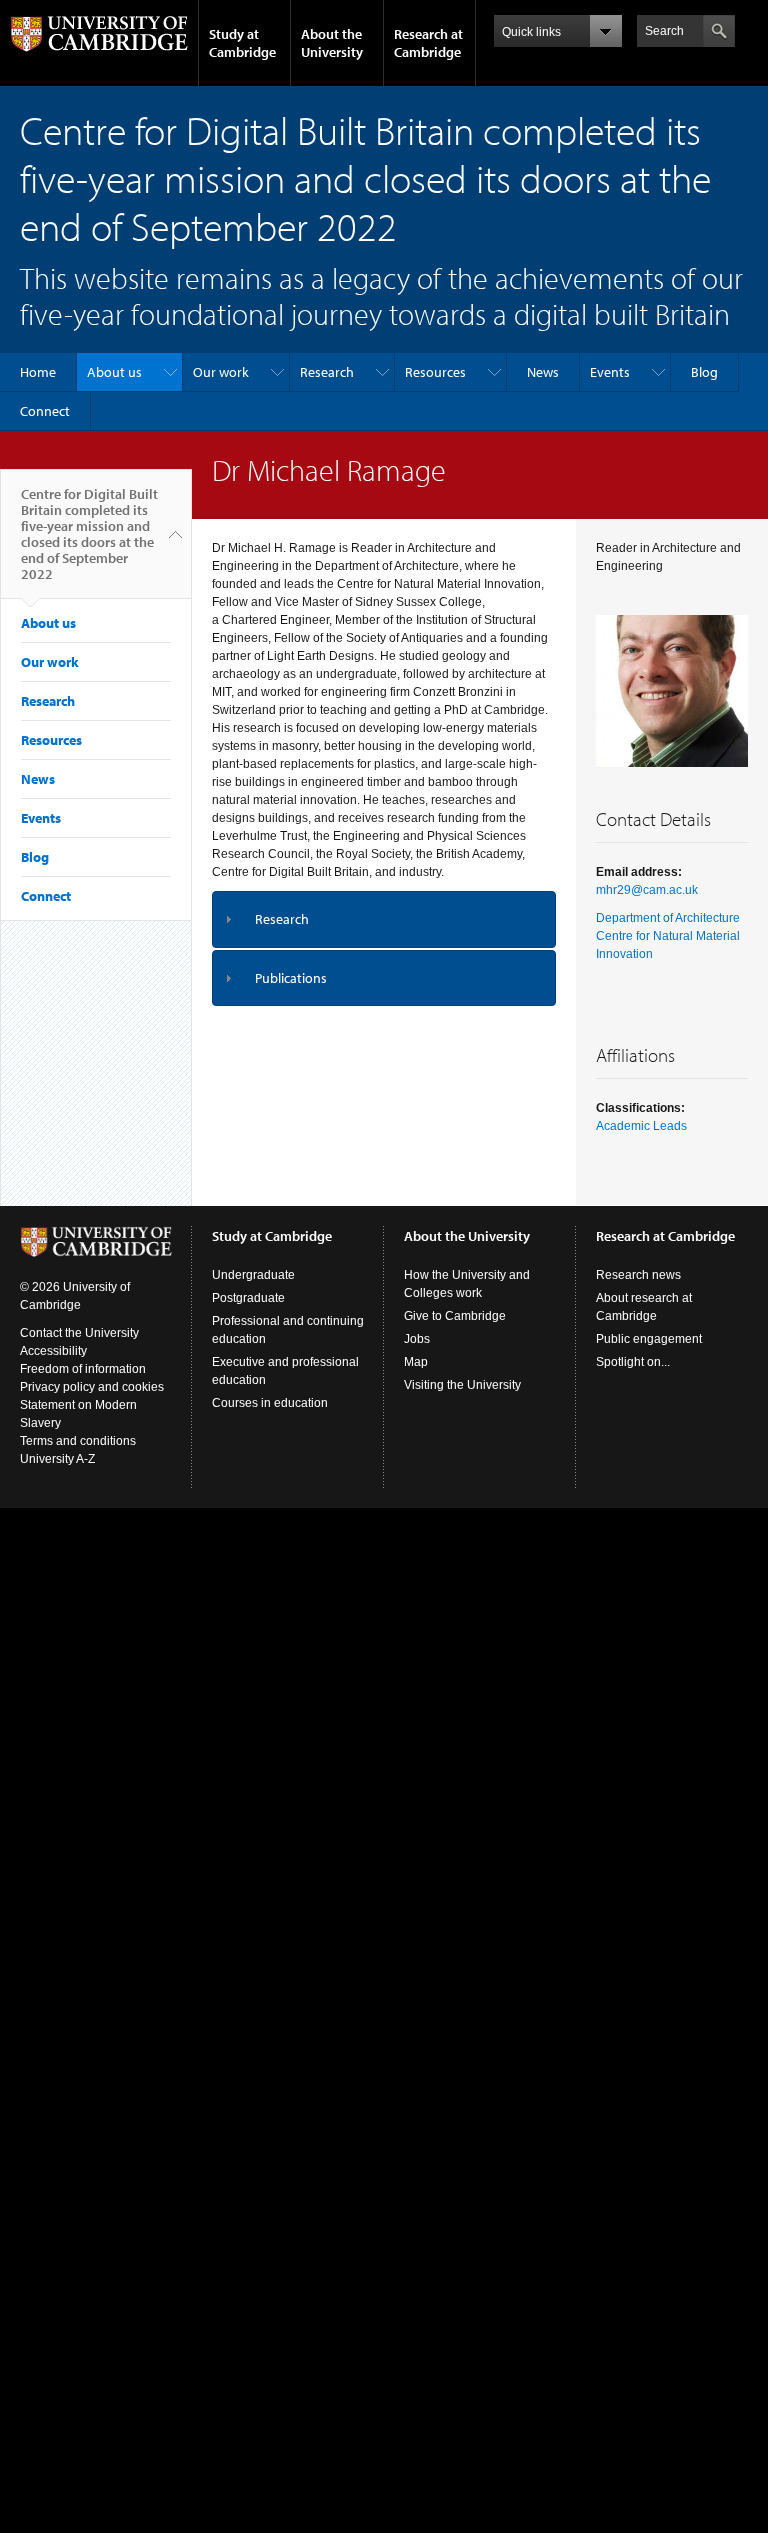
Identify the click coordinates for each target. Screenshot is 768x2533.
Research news (638, 1275)
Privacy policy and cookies (92, 1387)
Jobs (417, 1339)
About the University (332, 43)
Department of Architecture (668, 918)
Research (327, 372)
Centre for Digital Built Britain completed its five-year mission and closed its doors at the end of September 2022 (89, 534)
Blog (704, 372)
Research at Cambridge (428, 43)
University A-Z (57, 1459)
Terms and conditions (78, 1441)
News (543, 372)
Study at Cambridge (242, 43)
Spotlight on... (633, 1362)
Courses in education (270, 1403)
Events (610, 372)
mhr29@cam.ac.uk (647, 890)
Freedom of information (83, 1369)
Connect (45, 411)
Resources (435, 372)
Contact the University (79, 1333)
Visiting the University (462, 1385)
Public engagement (649, 1339)
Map (416, 1362)
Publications (291, 978)
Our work (221, 372)
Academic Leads (641, 1126)
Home (38, 372)
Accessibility (53, 1351)
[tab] (384, 919)
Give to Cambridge (455, 1316)
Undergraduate (253, 1275)
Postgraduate (248, 1298)
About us (114, 372)
